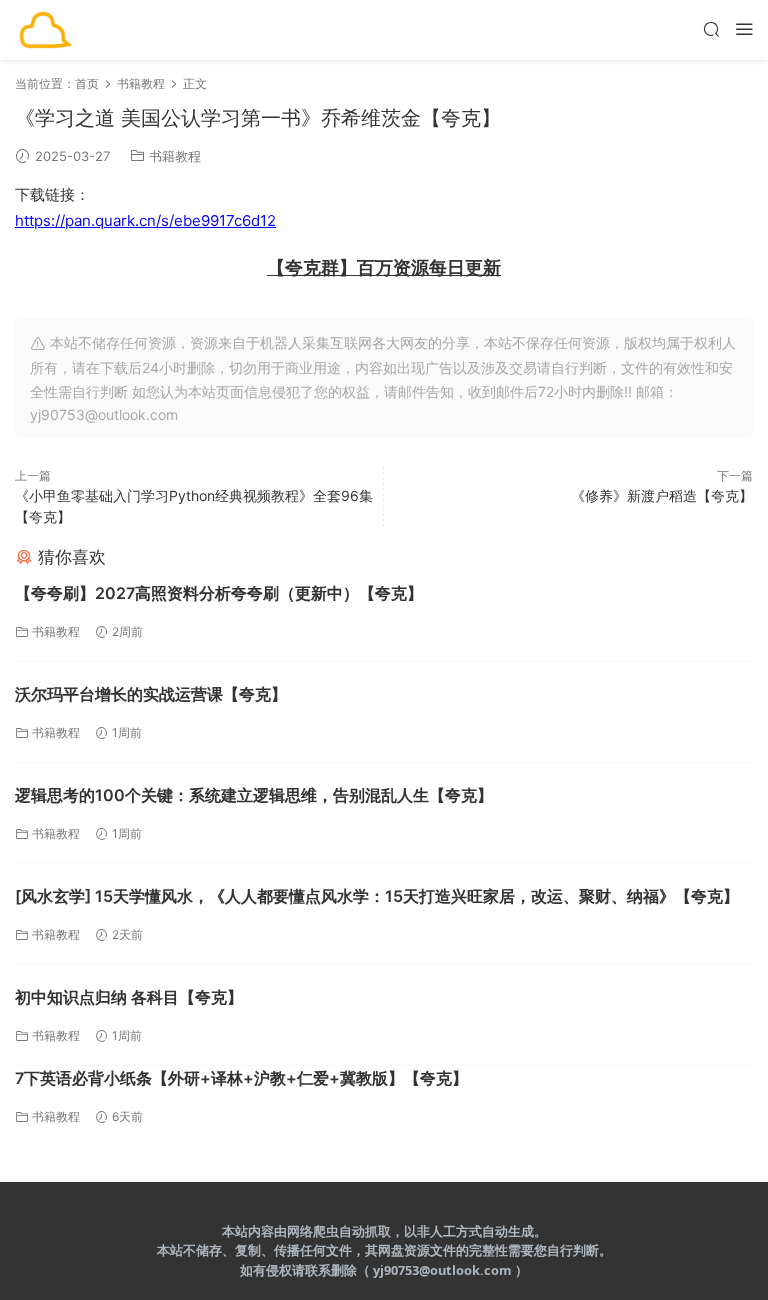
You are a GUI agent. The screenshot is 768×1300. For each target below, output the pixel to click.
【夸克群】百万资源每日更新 (384, 267)
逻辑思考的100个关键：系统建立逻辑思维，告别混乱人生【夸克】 (254, 795)
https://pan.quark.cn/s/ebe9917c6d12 (145, 220)
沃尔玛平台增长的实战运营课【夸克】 (151, 694)
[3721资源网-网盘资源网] (45, 30)
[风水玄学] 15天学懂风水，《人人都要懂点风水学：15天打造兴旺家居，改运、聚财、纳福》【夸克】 (377, 896)
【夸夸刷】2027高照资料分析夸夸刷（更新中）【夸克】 (219, 593)
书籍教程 (175, 156)
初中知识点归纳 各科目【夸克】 (129, 997)
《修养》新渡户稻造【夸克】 (662, 495)
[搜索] (711, 28)
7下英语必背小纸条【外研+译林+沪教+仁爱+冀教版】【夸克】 (241, 1078)
